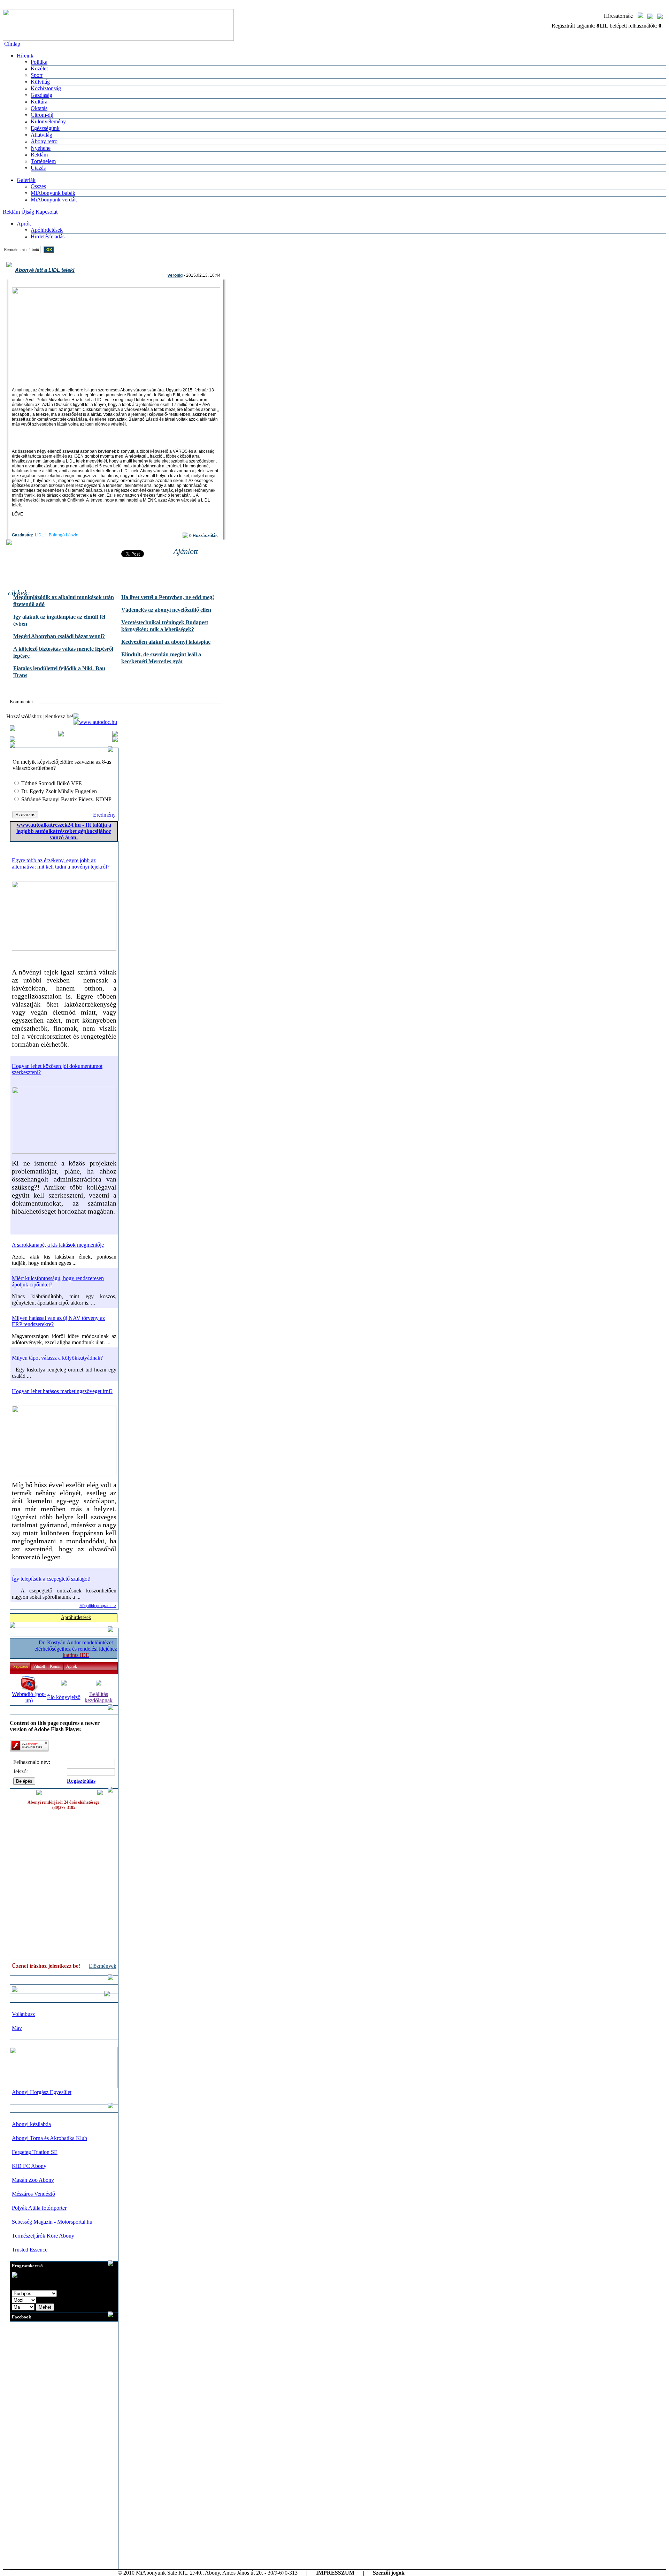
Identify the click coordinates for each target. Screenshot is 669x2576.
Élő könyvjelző (64, 1697)
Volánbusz (23, 2014)
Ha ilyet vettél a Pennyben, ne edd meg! (168, 597)
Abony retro (44, 141)
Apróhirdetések (76, 1617)
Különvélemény (48, 121)
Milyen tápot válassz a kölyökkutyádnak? (57, 1358)
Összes (38, 186)
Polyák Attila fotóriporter (39, 2208)
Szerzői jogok (389, 2573)
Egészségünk (45, 128)
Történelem (43, 161)
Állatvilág (41, 135)
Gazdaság (41, 95)
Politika (39, 62)
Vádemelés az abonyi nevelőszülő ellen (166, 610)
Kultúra (39, 102)
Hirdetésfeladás (48, 236)
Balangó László (64, 535)
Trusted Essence (30, 2250)
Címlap (12, 44)
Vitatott (39, 1666)
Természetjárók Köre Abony (43, 2236)
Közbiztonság (46, 88)
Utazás (38, 168)
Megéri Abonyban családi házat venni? (59, 636)
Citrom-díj (42, 115)
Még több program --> (98, 1606)
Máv (17, 2028)
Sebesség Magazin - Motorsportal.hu (52, 2222)
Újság (28, 212)
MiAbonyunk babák (53, 193)
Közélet (39, 68)
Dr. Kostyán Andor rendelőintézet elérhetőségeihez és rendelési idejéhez (76, 1649)
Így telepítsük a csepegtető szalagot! (51, 1579)
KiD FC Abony (29, 2166)
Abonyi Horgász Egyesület (42, 2092)
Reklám (39, 155)
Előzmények (103, 1966)
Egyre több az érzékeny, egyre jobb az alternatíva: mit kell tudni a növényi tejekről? (61, 863)
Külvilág (40, 82)
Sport (37, 75)
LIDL (39, 535)
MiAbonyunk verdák (54, 200)
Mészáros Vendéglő (33, 2194)
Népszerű (20, 1666)
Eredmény (104, 815)
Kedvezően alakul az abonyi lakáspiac (166, 642)
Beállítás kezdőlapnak (99, 1697)
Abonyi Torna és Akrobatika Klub (49, 2138)
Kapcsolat (47, 212)
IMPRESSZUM (335, 2573)
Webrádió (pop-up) (29, 1697)
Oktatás (39, 108)
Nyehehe (41, 148)
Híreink (25, 56)
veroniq (175, 275)
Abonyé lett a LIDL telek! (45, 270)
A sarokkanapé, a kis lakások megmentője (58, 1245)
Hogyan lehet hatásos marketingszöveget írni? (62, 1391)
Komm (56, 1666)
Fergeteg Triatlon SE (35, 2152)
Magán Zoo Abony (33, 2180)
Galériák (26, 180)
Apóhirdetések (47, 230)
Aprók (24, 224)
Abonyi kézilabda (31, 2124)
